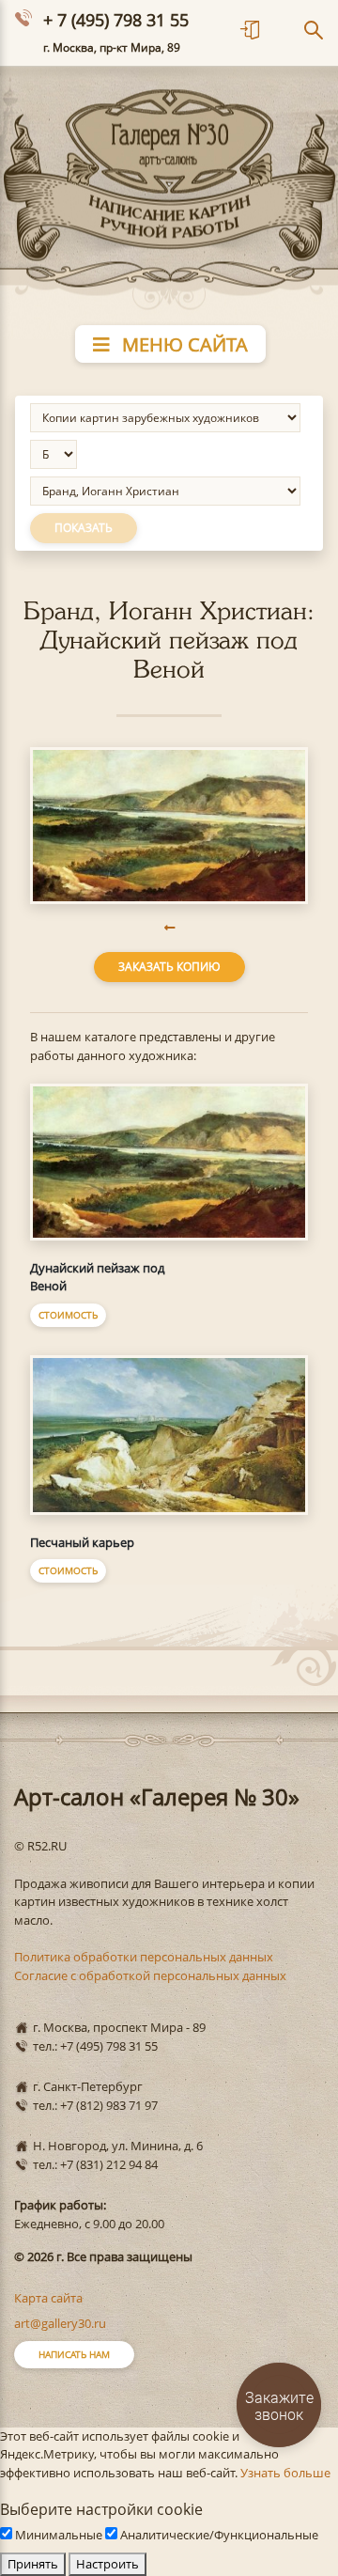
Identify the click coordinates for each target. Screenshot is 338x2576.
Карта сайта (48, 2298)
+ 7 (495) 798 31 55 (116, 20)
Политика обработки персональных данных (144, 1957)
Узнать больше (285, 2473)
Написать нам (74, 2354)
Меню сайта (183, 344)
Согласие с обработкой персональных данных (150, 1975)
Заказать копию (169, 967)
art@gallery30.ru (60, 2323)
